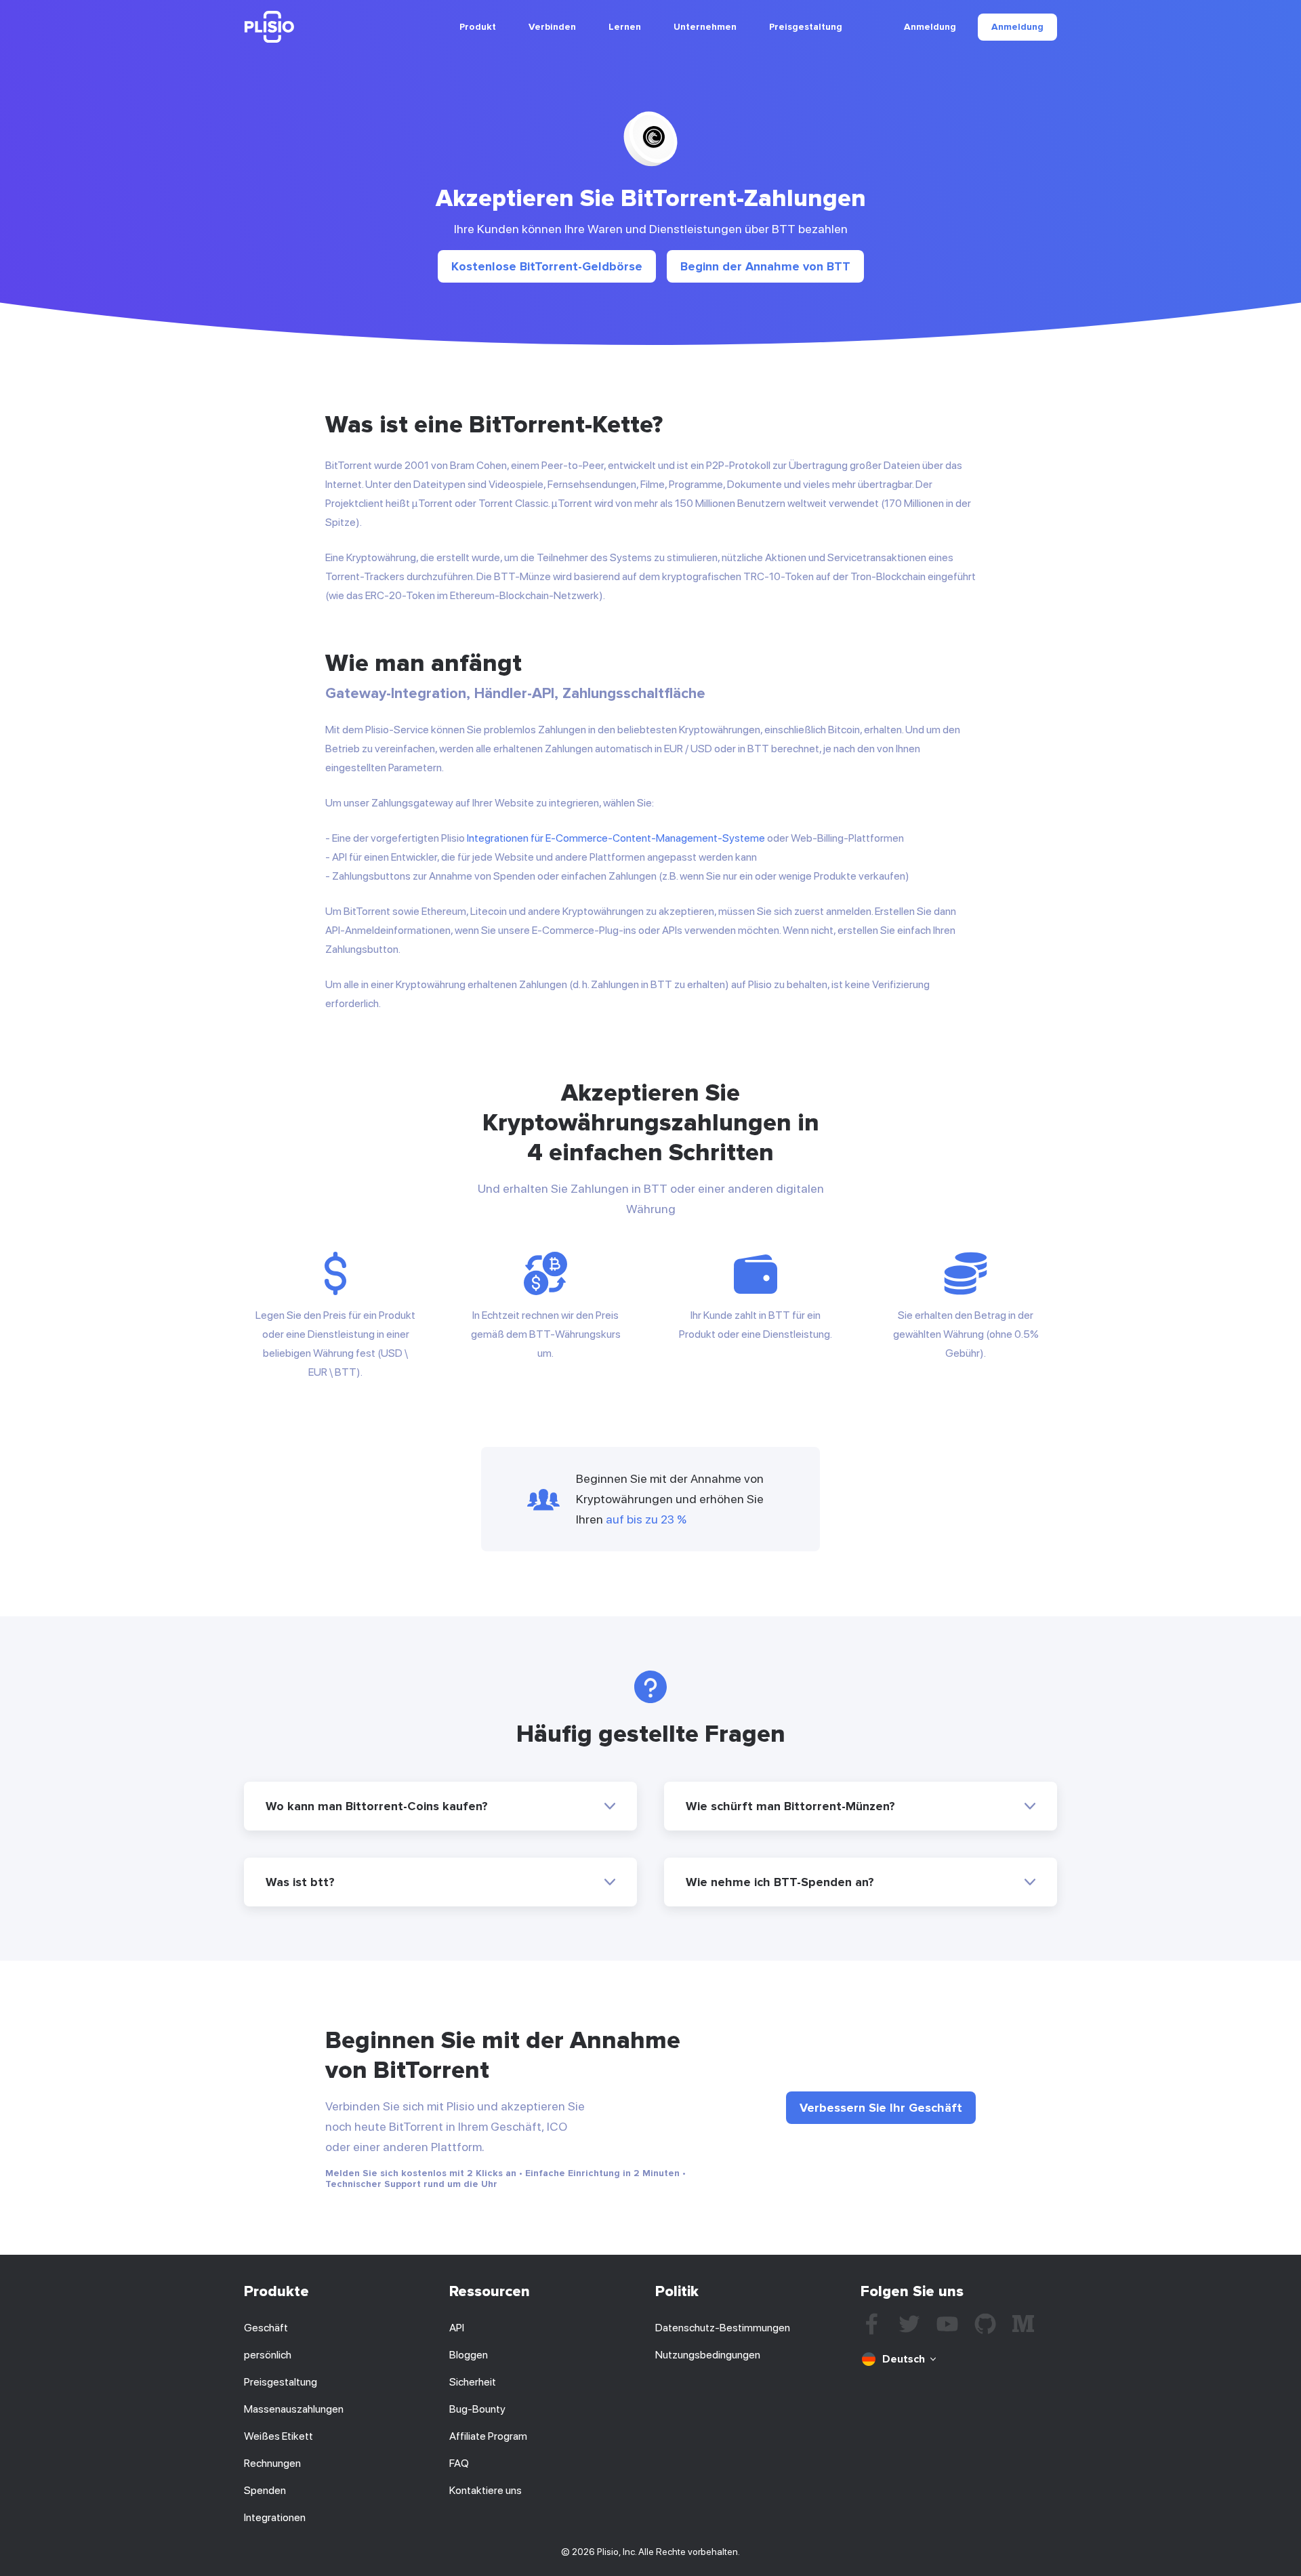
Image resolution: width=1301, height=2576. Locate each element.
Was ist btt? (300, 1882)
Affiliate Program (488, 2436)
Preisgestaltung (806, 27)
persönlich (268, 2355)
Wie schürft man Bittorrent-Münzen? (790, 1806)
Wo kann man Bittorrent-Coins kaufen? (377, 1806)
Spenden (265, 2490)
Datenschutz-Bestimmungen (723, 2328)
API (457, 2328)
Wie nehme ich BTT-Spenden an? (780, 1882)
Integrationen (275, 2517)
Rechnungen (272, 2463)
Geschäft (266, 2328)
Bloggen (469, 2355)
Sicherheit (473, 2382)
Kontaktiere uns (486, 2490)
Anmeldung (930, 27)
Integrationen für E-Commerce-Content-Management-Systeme (616, 838)
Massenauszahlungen (294, 2409)
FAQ (459, 2463)
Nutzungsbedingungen (708, 2355)
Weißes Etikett (278, 2436)
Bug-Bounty (477, 2409)
